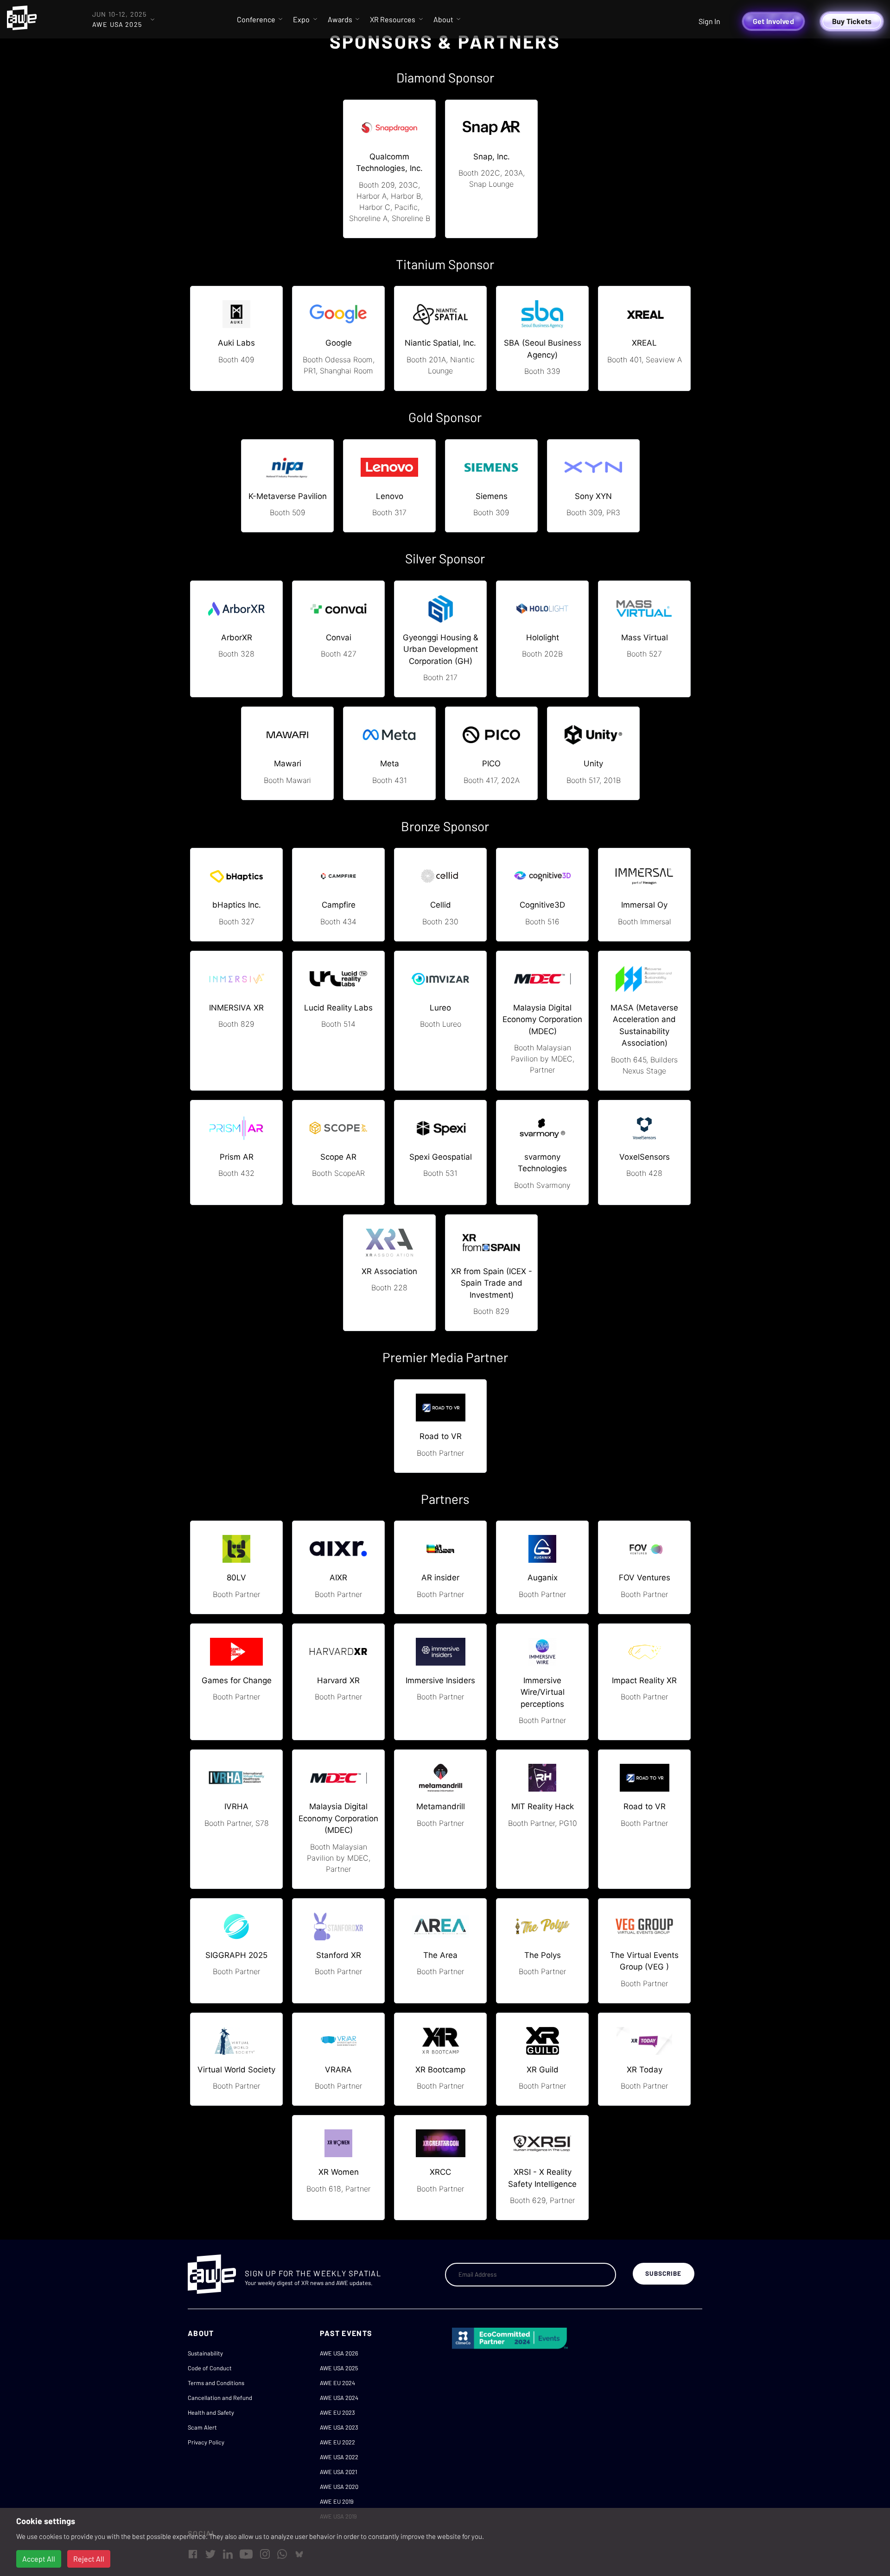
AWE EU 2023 (337, 2412)
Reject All (89, 2559)
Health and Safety (211, 2412)
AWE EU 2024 (337, 2383)
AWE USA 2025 (339, 2368)
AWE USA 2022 (339, 2457)
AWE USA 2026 (339, 2353)
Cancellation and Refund (220, 2398)
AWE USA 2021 (338, 2472)
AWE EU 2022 (337, 2442)
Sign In (709, 21)
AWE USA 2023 (339, 2427)
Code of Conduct (210, 2368)
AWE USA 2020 (339, 2487)
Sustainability (205, 2353)
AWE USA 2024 (339, 2398)
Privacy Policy (206, 2442)
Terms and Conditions (216, 2383)
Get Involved (773, 21)
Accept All (39, 2559)
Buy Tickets (852, 21)
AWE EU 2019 (337, 2501)
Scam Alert (202, 2427)
